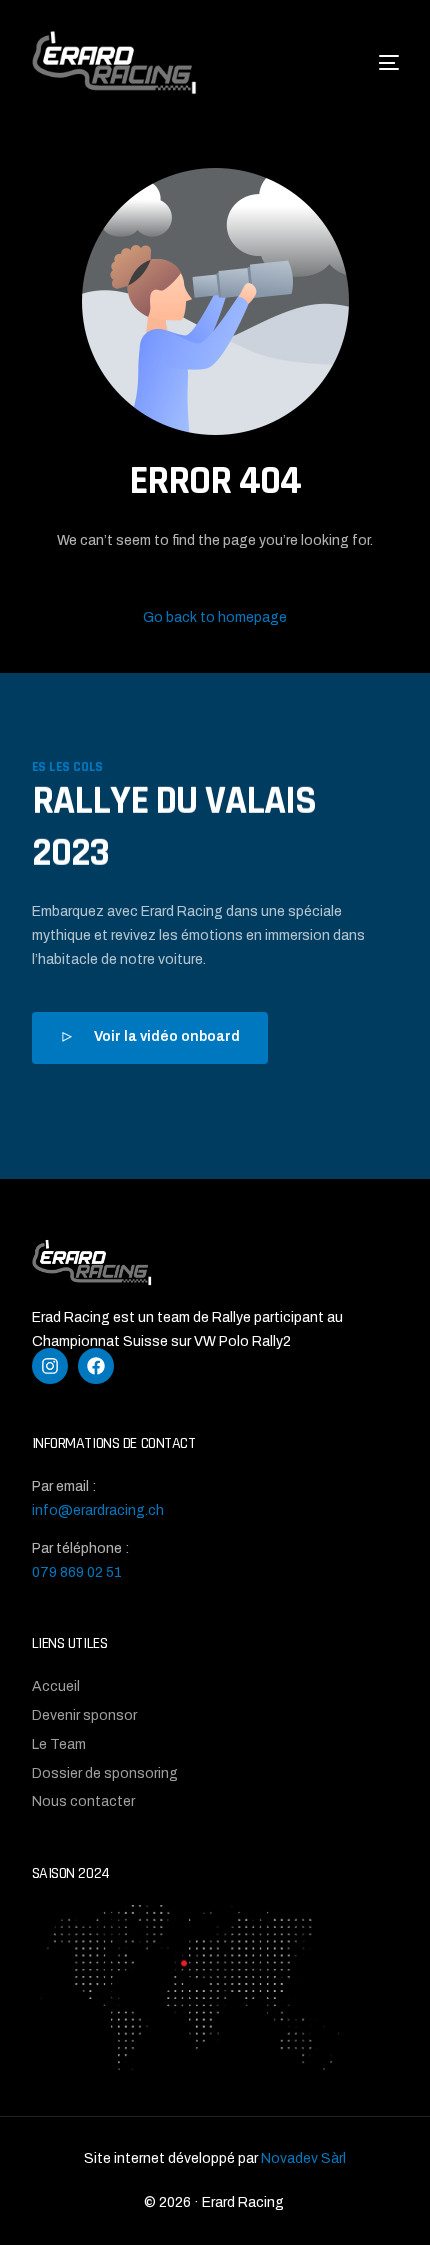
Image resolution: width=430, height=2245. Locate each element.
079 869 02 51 (77, 1572)
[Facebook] (96, 1366)
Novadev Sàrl (303, 2158)
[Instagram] (50, 1366)
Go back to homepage (215, 617)
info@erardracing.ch (98, 1510)
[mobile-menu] (366, 62)
